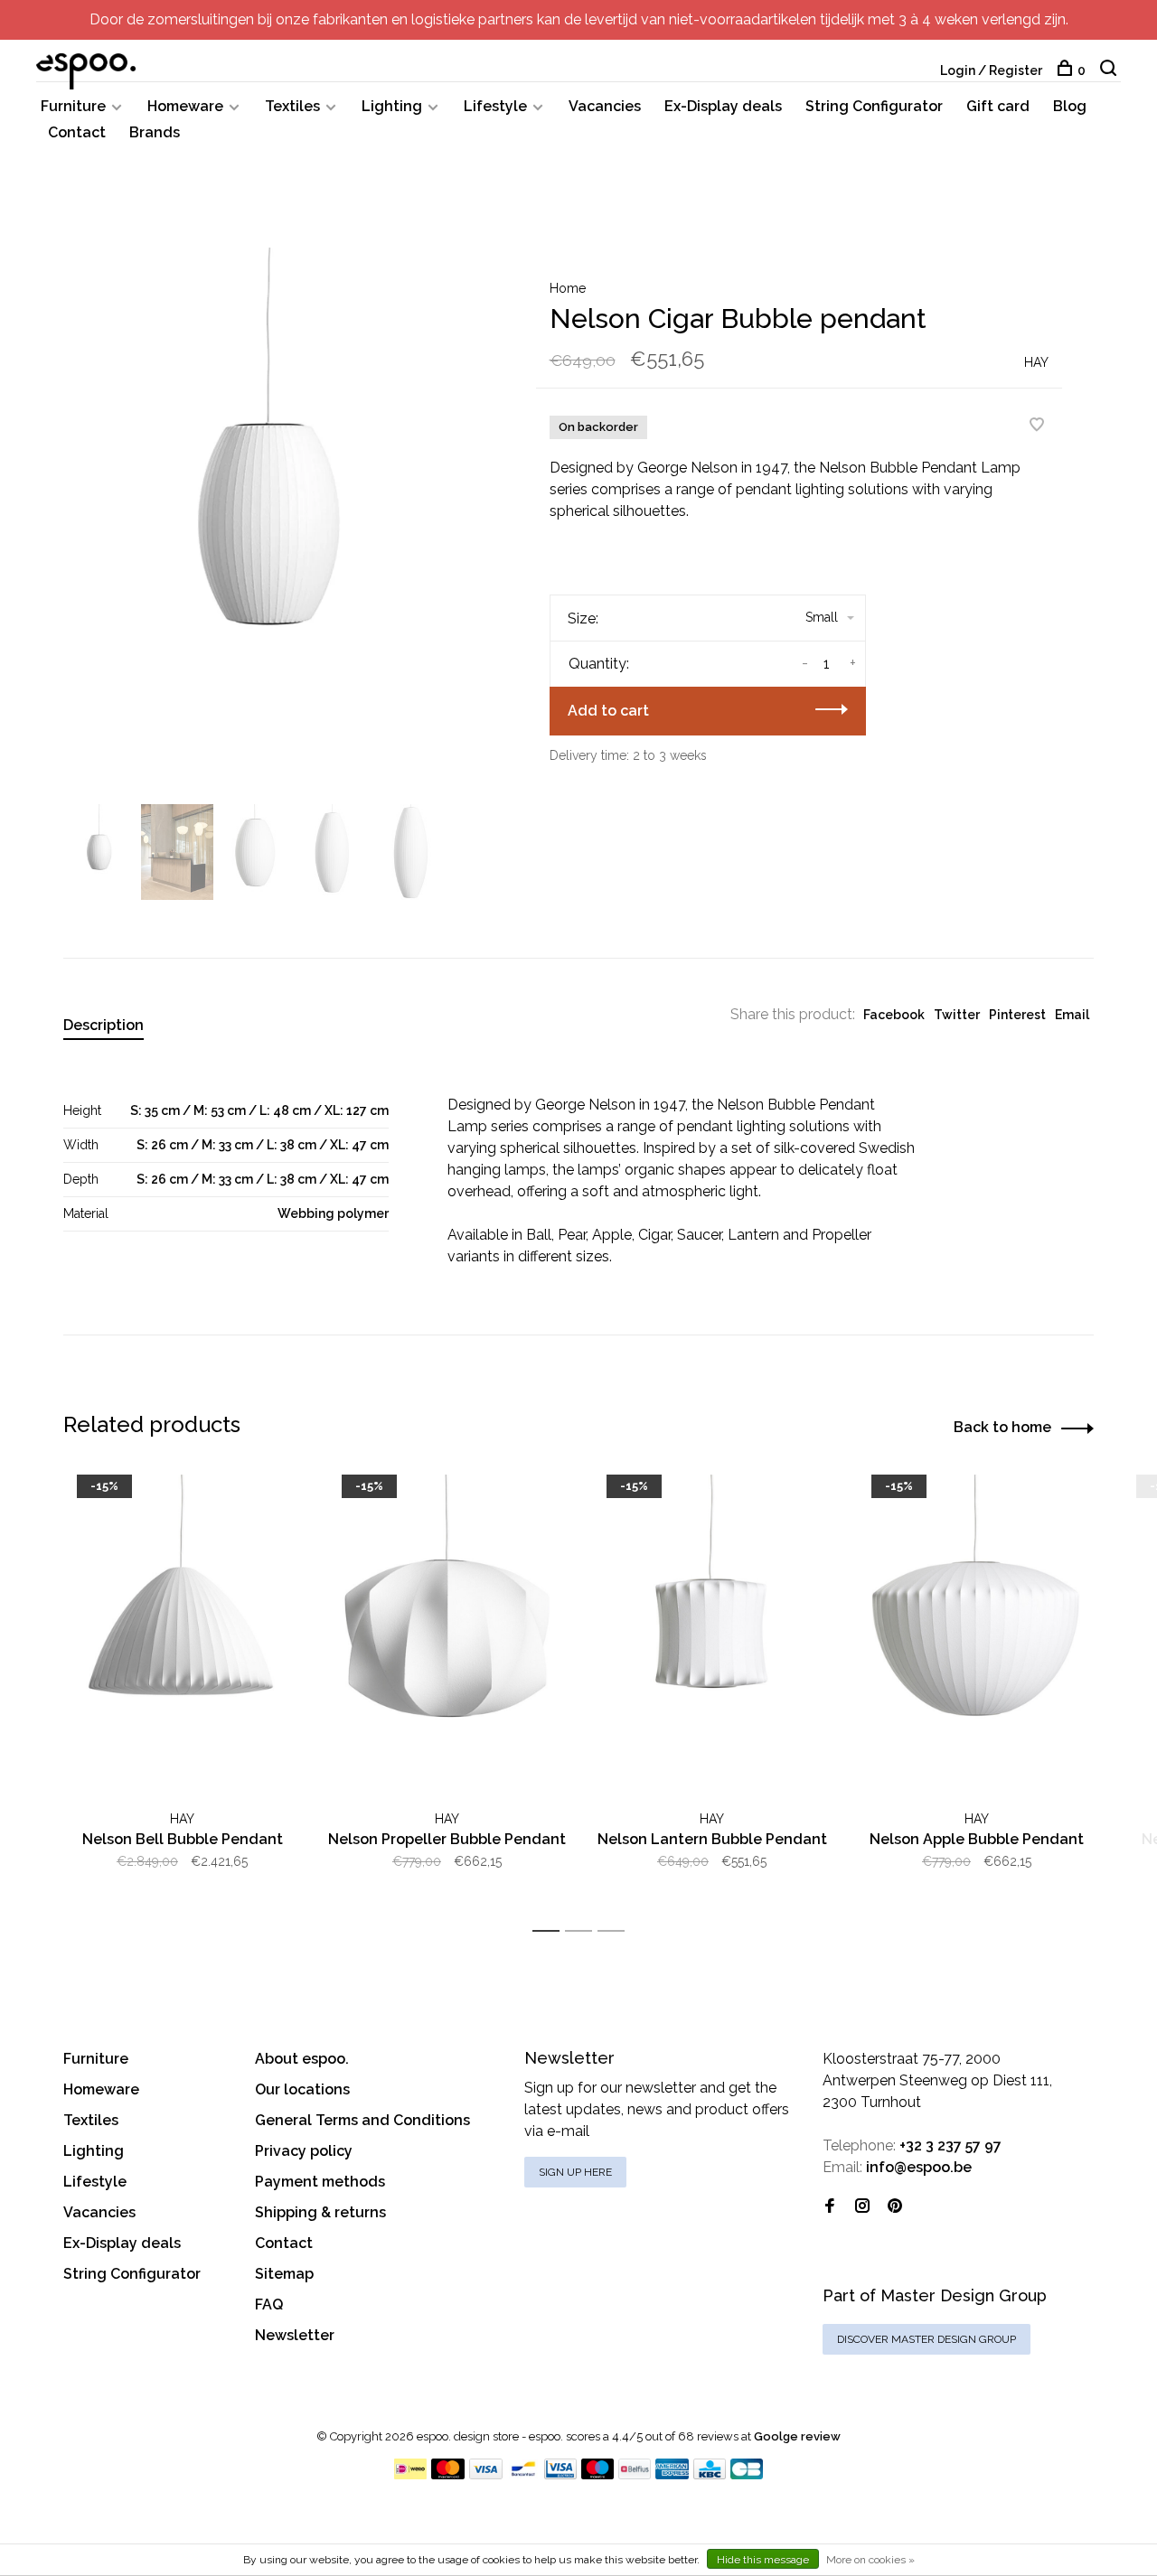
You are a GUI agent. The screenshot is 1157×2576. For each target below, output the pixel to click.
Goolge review (797, 2436)
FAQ (269, 2304)
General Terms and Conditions (362, 2120)
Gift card (998, 106)
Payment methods (320, 2182)
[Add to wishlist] (1037, 426)
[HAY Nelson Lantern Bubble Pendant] (712, 1633)
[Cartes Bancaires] (747, 2474)
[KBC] (710, 2474)
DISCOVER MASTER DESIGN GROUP (927, 2339)
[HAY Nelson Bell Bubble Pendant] (182, 1633)
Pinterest (1017, 1015)
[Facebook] (830, 2207)
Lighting (392, 106)
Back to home (1002, 1427)
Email (1072, 1015)
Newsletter (295, 2335)
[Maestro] (598, 2474)
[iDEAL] (410, 2474)
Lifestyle (495, 106)
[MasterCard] (448, 2474)
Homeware (185, 106)
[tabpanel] (270, 524)
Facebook (894, 1015)
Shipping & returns (320, 2212)
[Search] (1110, 70)
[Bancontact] (523, 2474)
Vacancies (605, 106)
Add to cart (608, 711)
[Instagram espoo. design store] (862, 2207)
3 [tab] (616, 1931)
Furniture (73, 106)
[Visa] (486, 2474)
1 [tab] (551, 1931)
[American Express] (672, 2474)
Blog (1070, 106)
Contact (77, 132)
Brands (155, 132)
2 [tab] (583, 1931)
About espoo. (302, 2059)
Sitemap (284, 2274)
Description (103, 1025)
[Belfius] (635, 2474)
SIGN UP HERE (575, 2172)
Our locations (302, 2089)
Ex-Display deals (723, 106)
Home (568, 288)
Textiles (292, 106)
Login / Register (991, 70)
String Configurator (874, 106)
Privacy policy (304, 2151)
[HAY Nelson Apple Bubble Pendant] (977, 1633)
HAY (1036, 362)
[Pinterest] (895, 2207)
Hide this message (763, 2560)
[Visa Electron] (560, 2474)
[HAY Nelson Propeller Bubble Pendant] (447, 1633)
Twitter (957, 1015)
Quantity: (599, 664)
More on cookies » (870, 2560)
